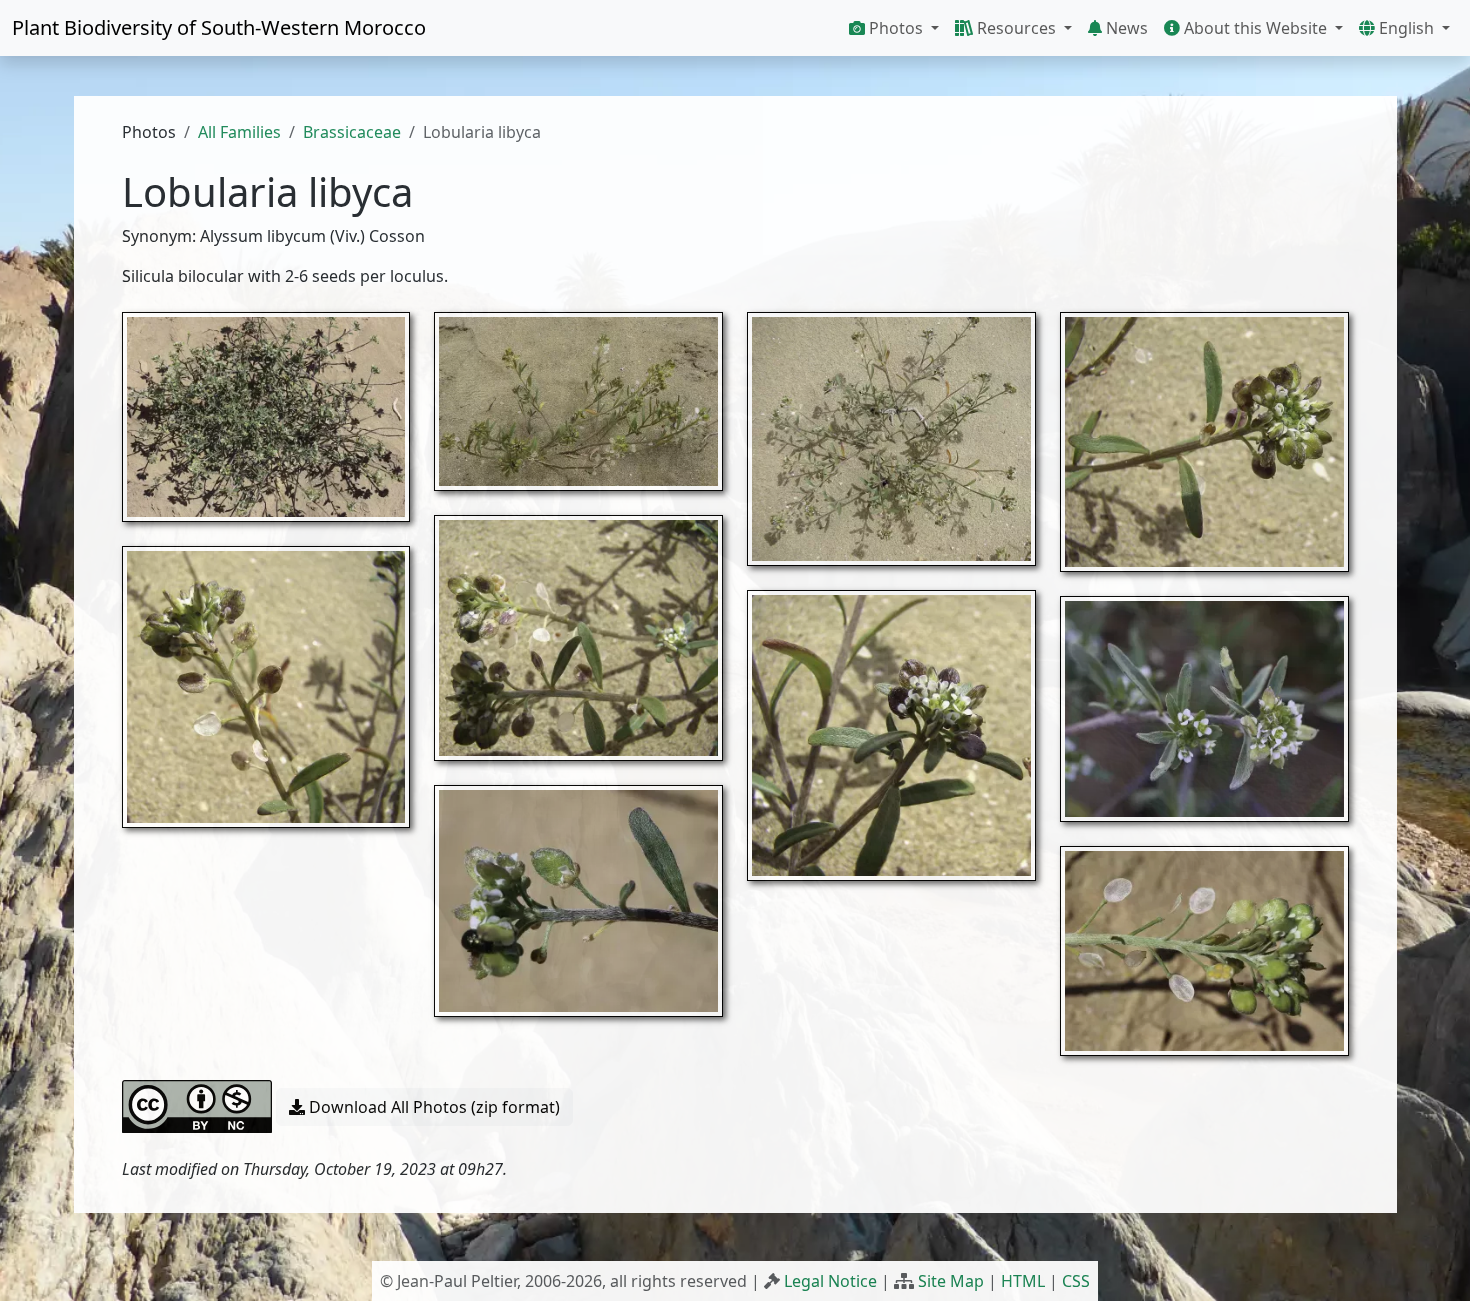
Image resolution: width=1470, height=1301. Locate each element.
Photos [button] (896, 28)
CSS (1076, 1281)
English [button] (1406, 28)
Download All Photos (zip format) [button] (432, 1107)
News (1125, 28)
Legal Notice (830, 1281)
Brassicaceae (352, 132)
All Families (239, 132)
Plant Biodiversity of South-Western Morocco (219, 27)
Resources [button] (1016, 28)
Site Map (951, 1281)
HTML (1023, 1281)
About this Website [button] (1255, 28)
